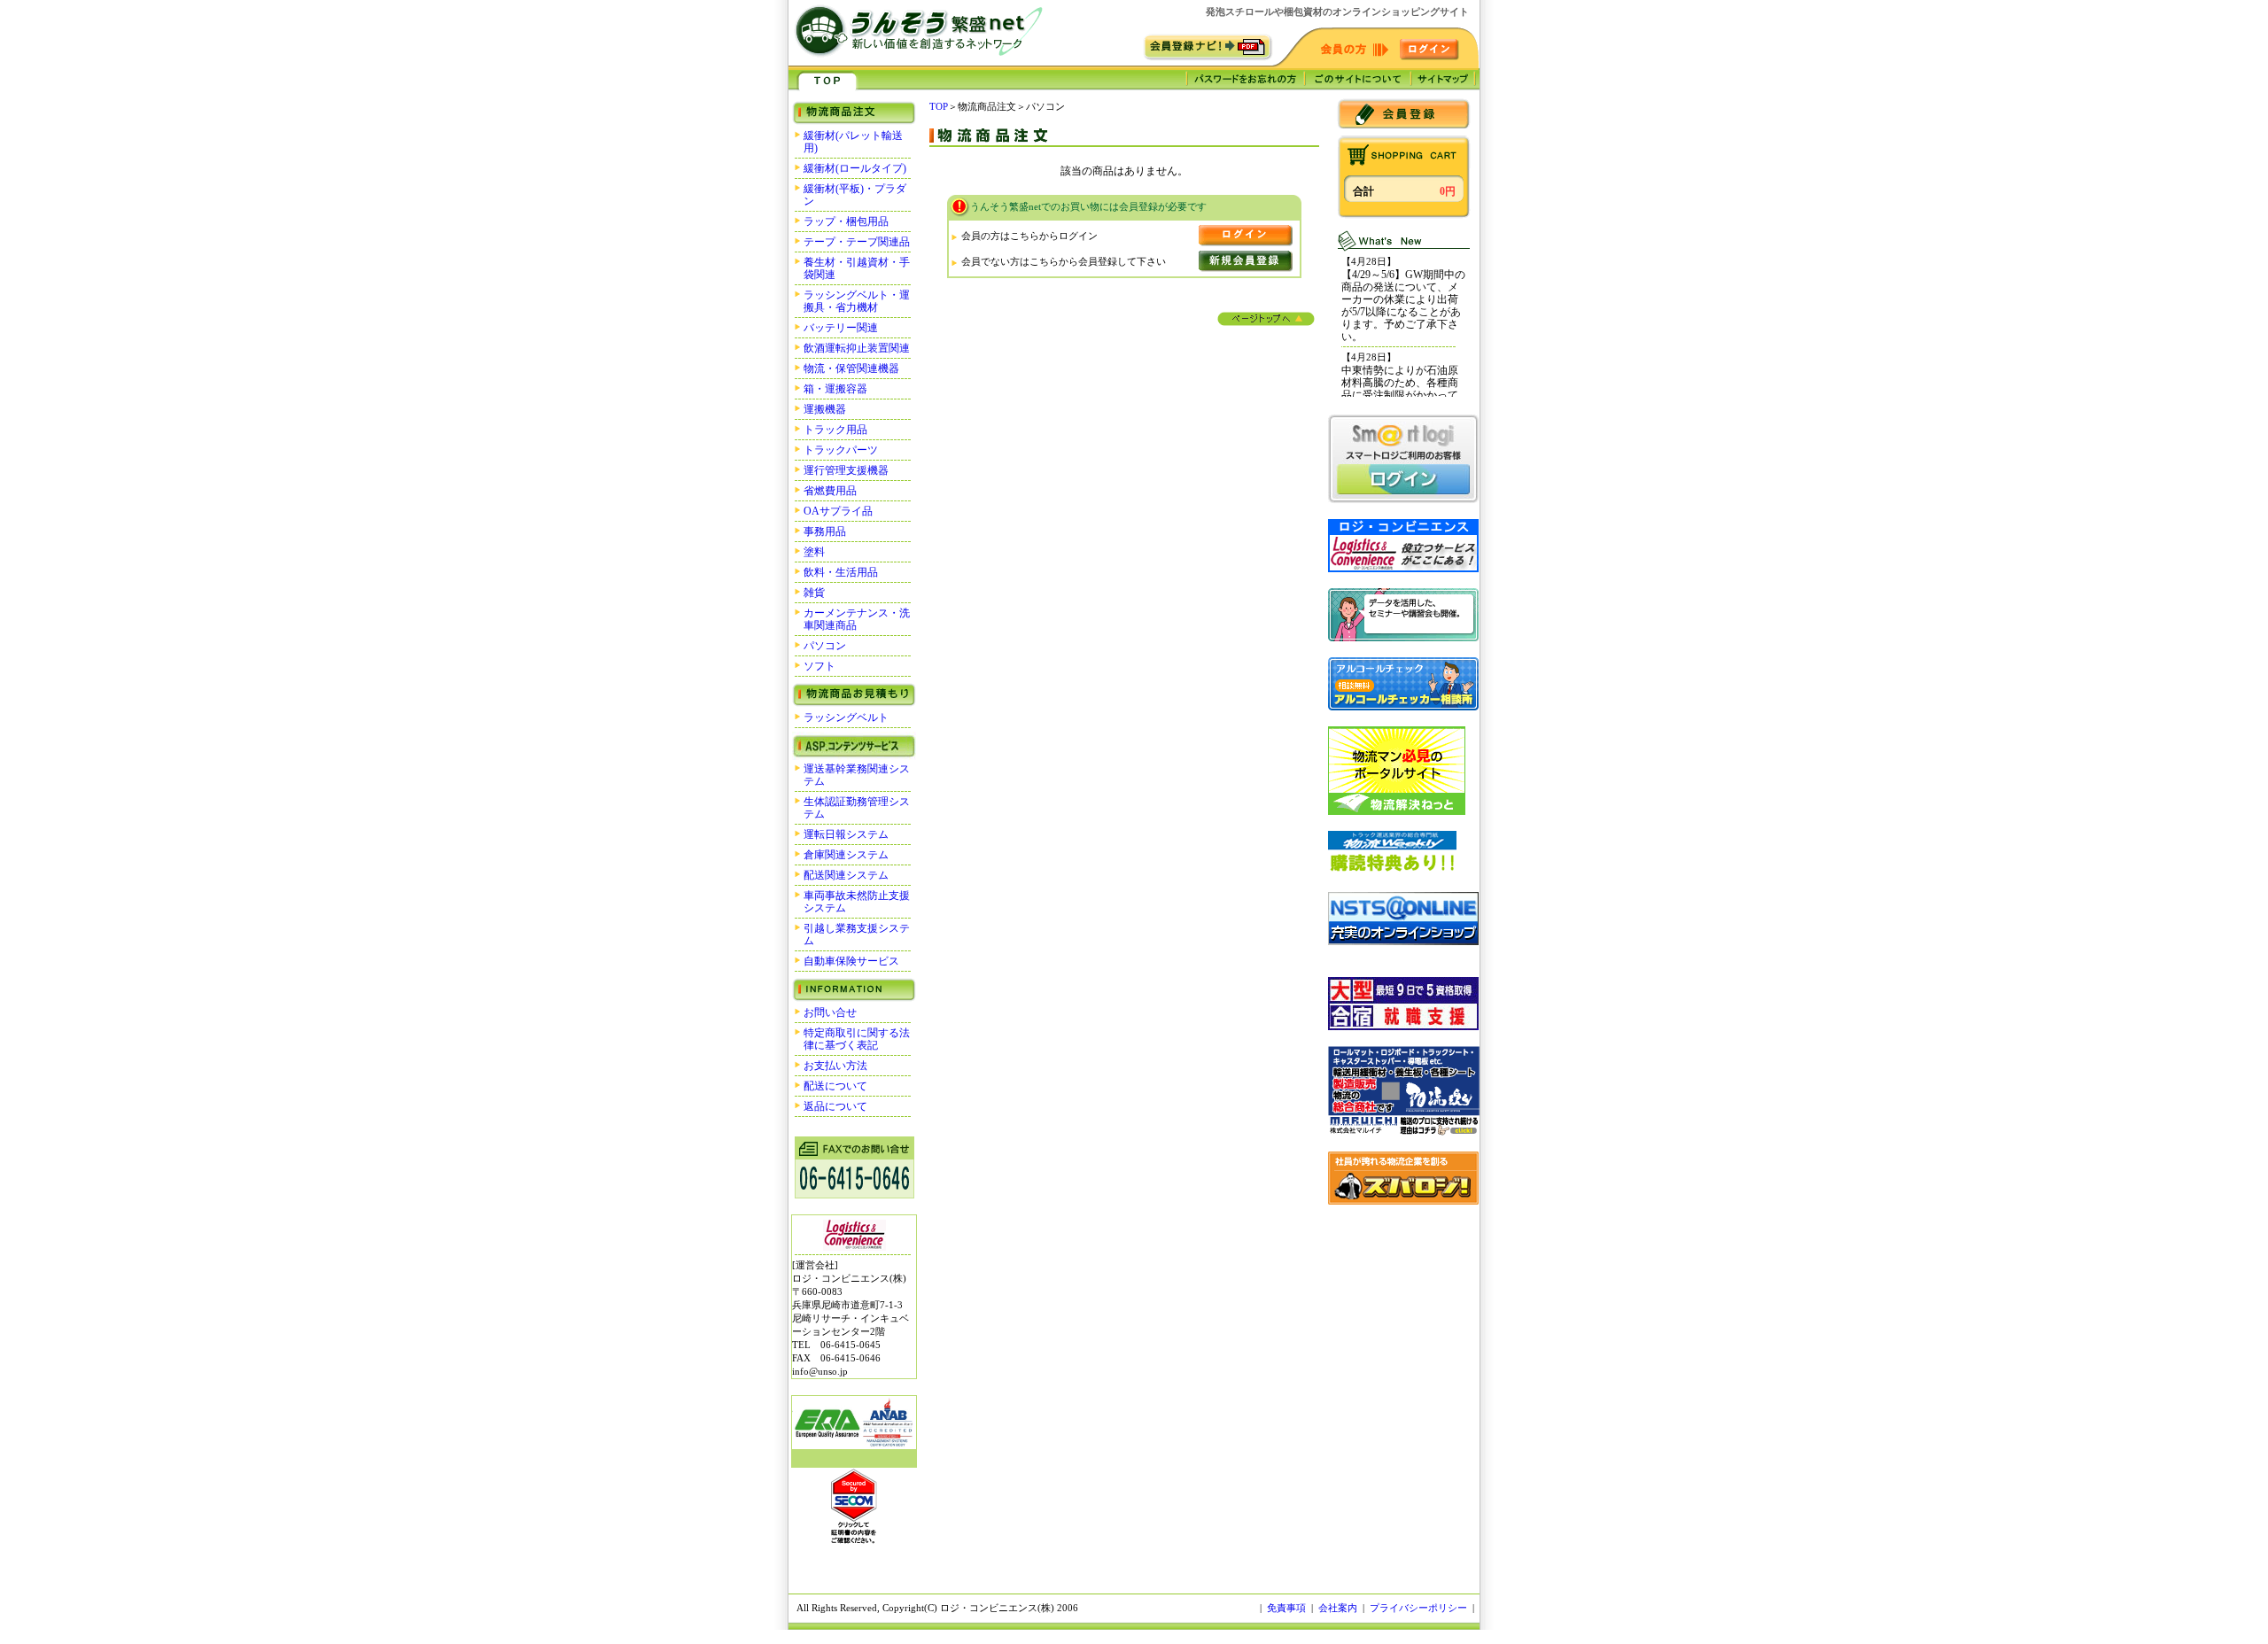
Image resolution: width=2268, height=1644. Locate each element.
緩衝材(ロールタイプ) (855, 168)
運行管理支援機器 (846, 470)
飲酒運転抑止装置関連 (857, 348)
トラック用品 (835, 430)
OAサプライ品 (838, 511)
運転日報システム (846, 834)
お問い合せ (830, 1012)
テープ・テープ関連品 (857, 242)
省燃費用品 (830, 491)
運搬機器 (825, 409)
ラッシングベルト (846, 717)
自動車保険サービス (851, 961)
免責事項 (1286, 1608)
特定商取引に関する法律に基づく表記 (857, 1039)
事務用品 (825, 531)
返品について (835, 1106)
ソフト (819, 666)
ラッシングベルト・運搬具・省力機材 (857, 301)
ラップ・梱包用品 (846, 221)
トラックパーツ (841, 450)
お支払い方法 (835, 1066)
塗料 (814, 552)
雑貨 (814, 593)
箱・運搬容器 (835, 389)
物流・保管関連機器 (851, 368)
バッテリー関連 (841, 328)
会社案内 (1338, 1608)
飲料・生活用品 (841, 572)
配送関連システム (846, 875)
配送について (835, 1086)
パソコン (825, 646)
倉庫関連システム (846, 855)
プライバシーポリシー (1418, 1608)
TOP (939, 106)
